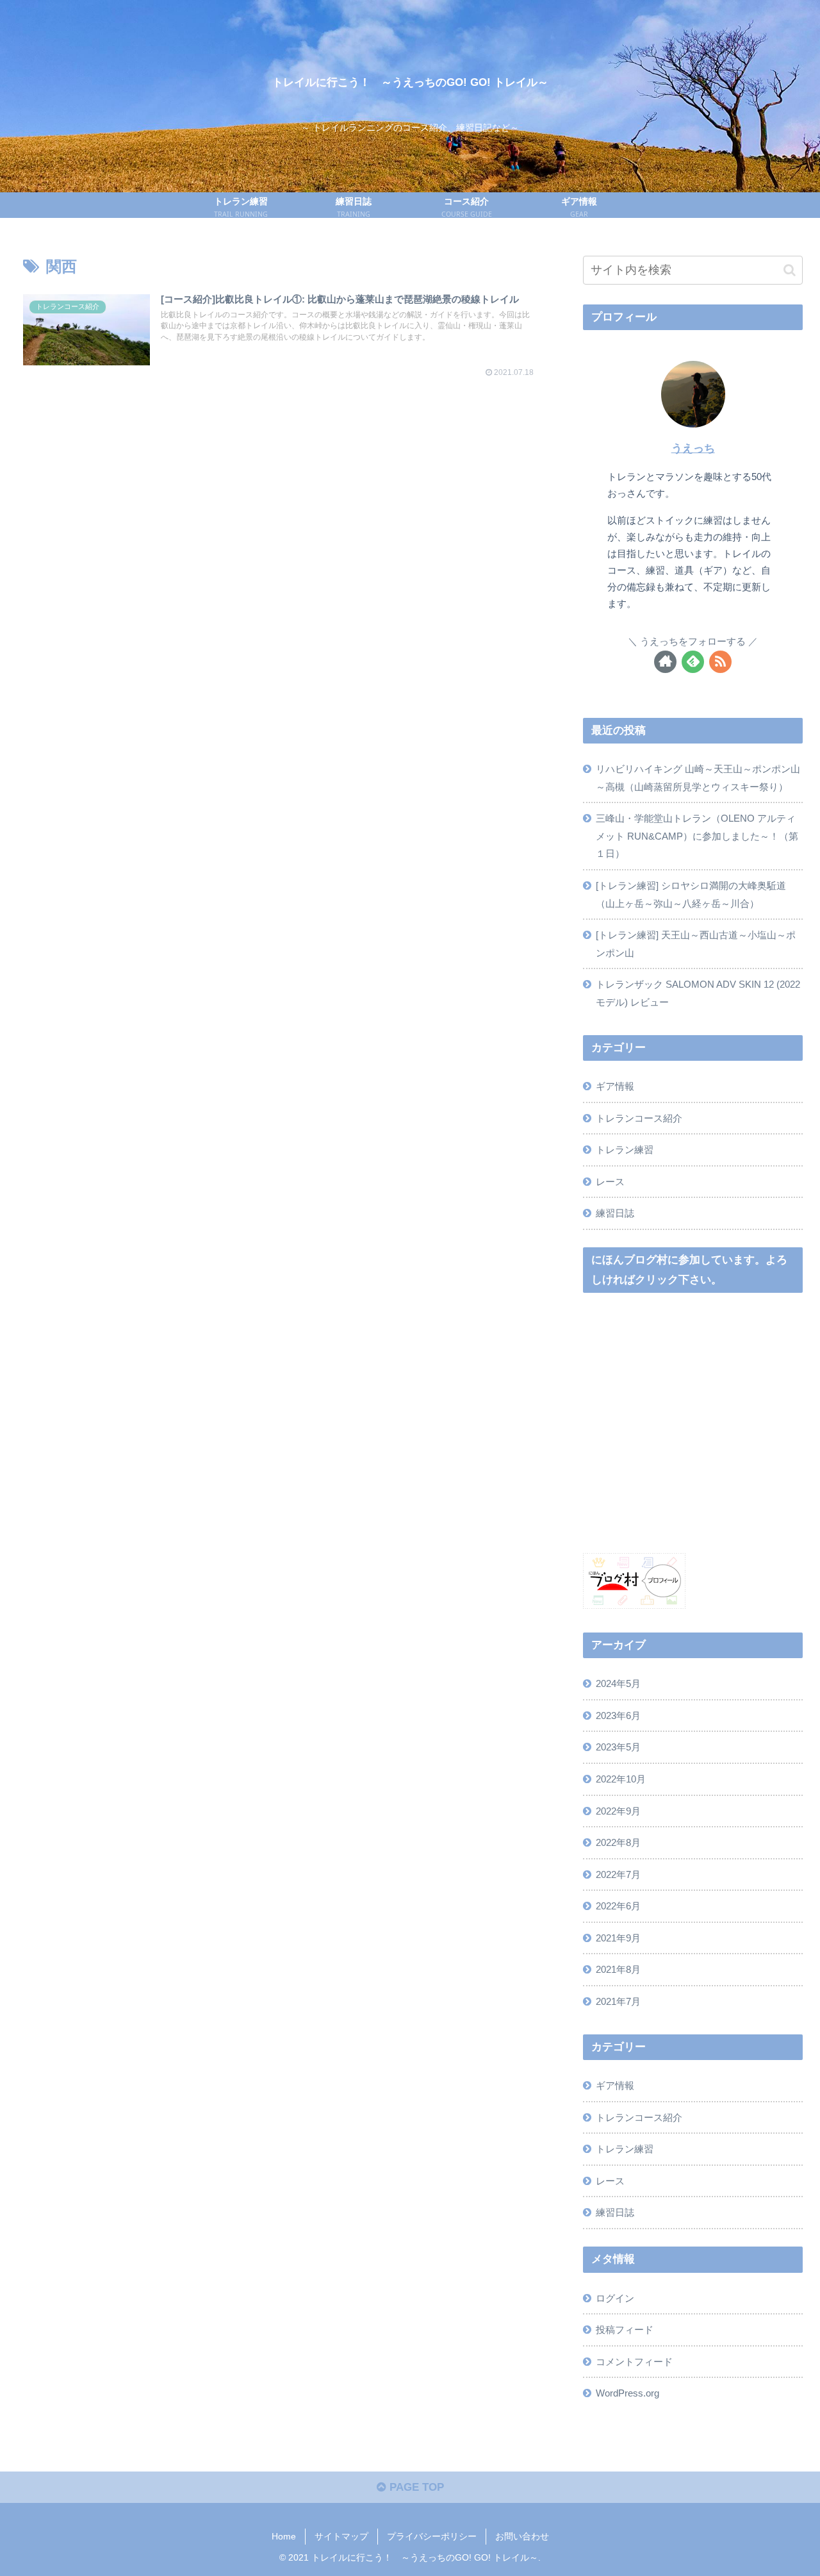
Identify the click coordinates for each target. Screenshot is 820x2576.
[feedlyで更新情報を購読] (693, 662)
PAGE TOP (415, 2487)
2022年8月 (618, 1842)
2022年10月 (621, 1778)
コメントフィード (634, 2361)
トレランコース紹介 (639, 1118)
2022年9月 (618, 1810)
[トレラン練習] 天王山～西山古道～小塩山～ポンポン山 (696, 944)
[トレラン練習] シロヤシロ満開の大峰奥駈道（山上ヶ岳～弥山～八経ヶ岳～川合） (691, 894)
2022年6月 (618, 1906)
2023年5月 (618, 1747)
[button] (790, 270)
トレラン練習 (625, 1150)
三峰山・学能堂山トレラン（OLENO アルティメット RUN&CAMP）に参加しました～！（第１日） (697, 836)
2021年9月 (618, 1937)
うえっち (693, 448)
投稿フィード (625, 2330)
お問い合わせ (522, 2536)
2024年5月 (618, 1683)
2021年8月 (618, 1969)
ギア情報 (615, 1086)
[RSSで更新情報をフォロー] (720, 662)
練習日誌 (615, 1213)
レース (610, 1182)
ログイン (615, 2298)
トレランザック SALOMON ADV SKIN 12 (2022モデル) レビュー (698, 993)
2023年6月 (618, 1715)
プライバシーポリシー (432, 2536)
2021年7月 (618, 2001)
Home (284, 2536)
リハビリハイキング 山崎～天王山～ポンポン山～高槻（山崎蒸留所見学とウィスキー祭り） (698, 778)
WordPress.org (627, 2393)
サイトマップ (341, 2536)
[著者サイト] (665, 662)
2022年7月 (618, 1874)
